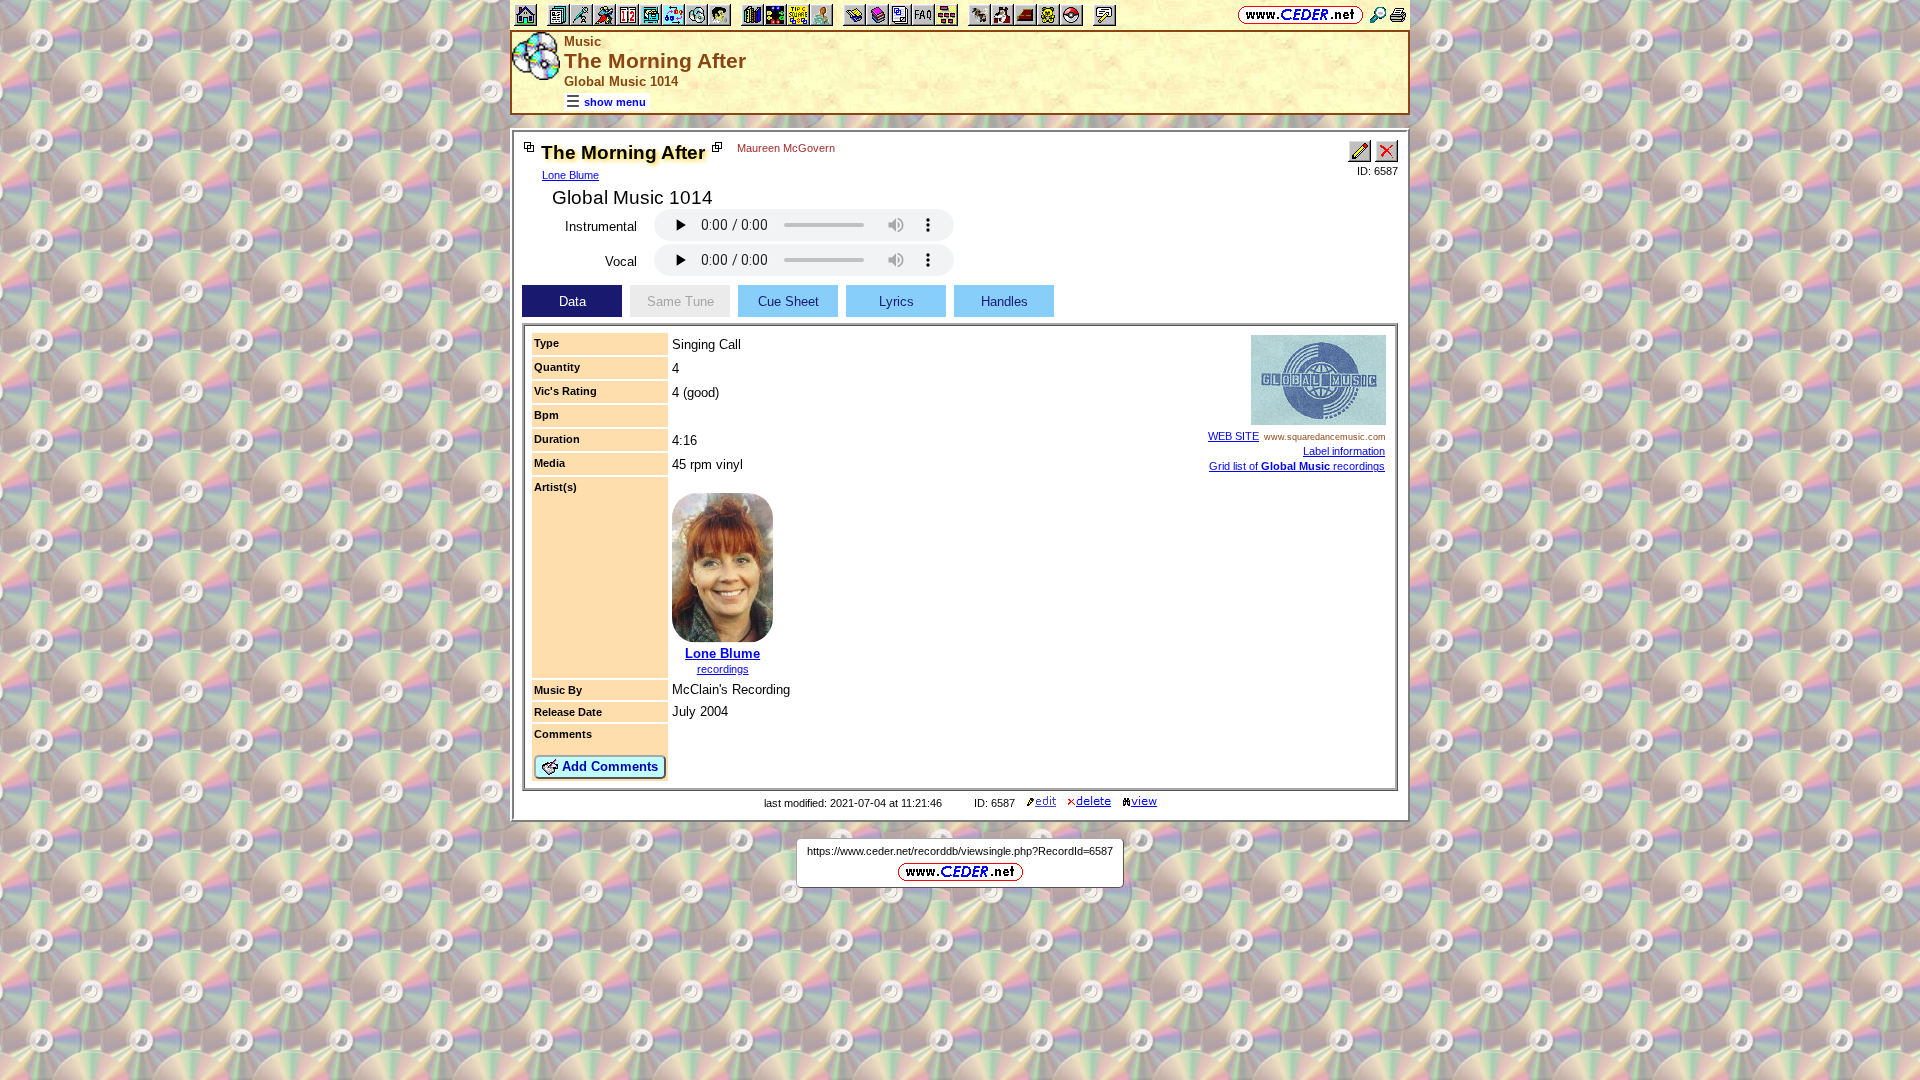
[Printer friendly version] (1398, 14)
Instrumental (601, 226)
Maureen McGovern (786, 148)
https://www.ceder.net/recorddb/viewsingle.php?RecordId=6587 (960, 851)
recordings (723, 669)
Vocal (621, 261)
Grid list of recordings (1297, 466)
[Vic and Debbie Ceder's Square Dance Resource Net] (1300, 14)
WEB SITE (1233, 436)
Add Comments (608, 766)
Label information (1344, 451)
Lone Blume (570, 175)
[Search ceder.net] (1378, 14)
